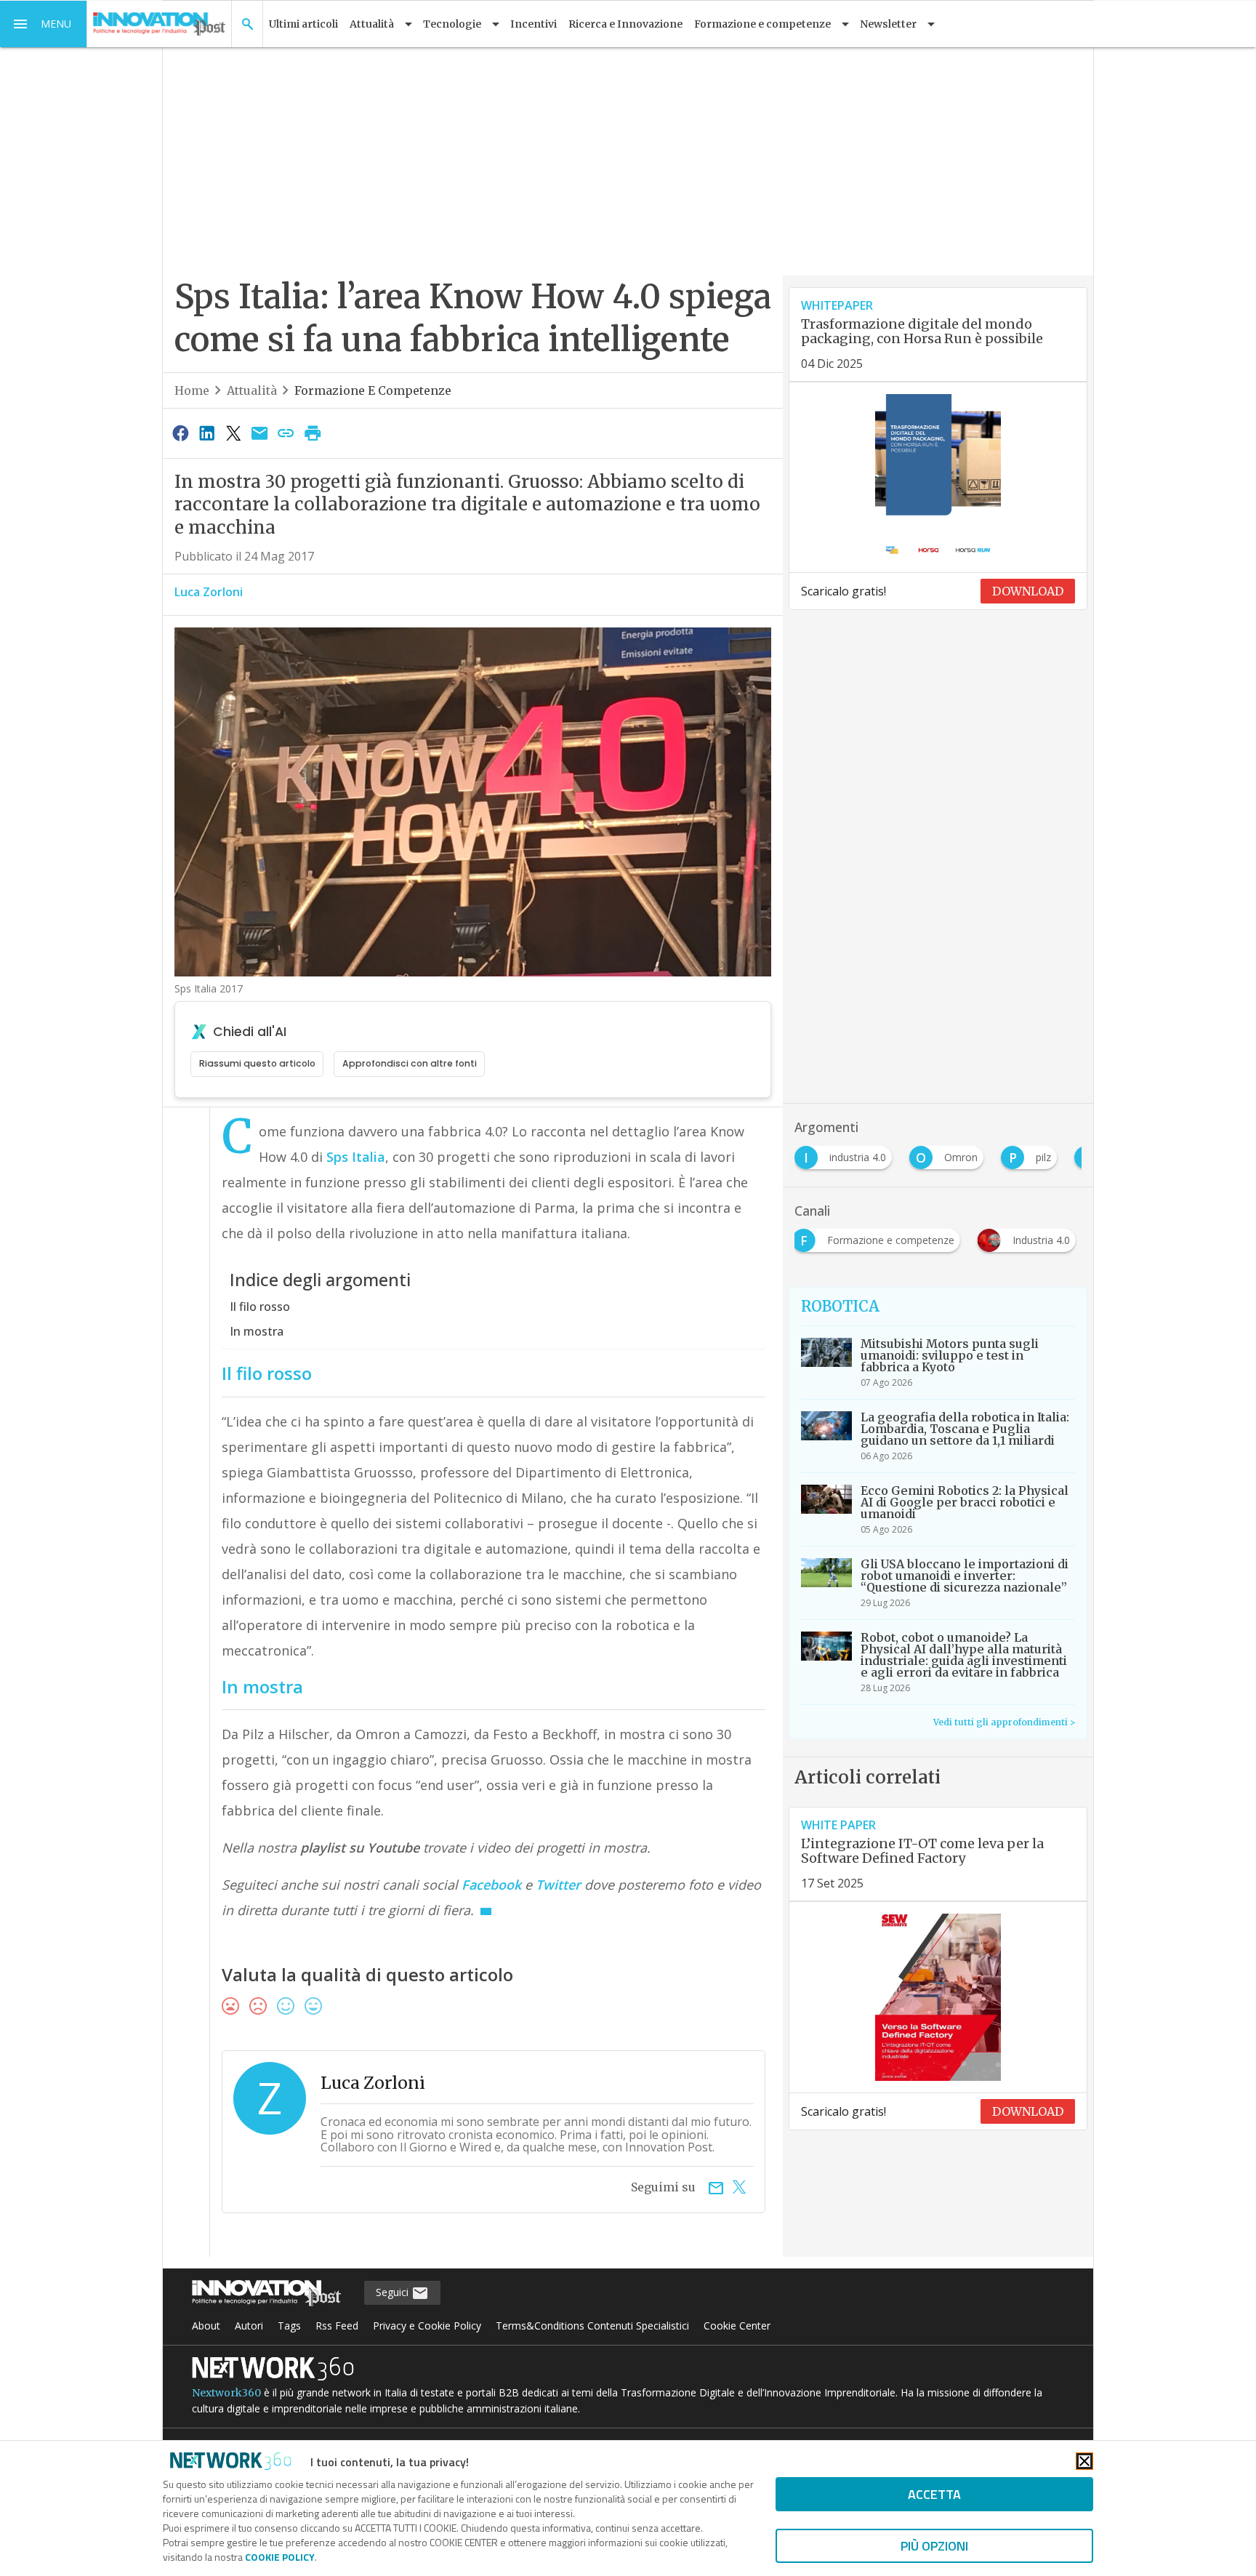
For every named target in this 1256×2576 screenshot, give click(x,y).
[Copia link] (286, 433)
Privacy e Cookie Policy (427, 2326)
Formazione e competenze (373, 390)
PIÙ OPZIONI (934, 2546)
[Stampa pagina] (313, 433)
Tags (289, 2326)
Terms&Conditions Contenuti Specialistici (592, 2326)
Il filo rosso (260, 1307)
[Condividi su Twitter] (233, 433)
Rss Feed (337, 2326)
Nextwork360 (226, 2393)
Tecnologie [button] (452, 24)
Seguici (394, 2292)
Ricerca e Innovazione (625, 24)
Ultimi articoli (303, 24)
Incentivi (534, 24)
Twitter (558, 1885)
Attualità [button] (372, 24)
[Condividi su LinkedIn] (206, 433)
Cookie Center (737, 2326)
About (206, 2326)
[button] (44, 24)
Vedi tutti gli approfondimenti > (1004, 1722)
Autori (249, 2326)
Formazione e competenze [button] (762, 24)
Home (192, 390)
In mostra (257, 1331)
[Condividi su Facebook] (180, 433)
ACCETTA (934, 2494)
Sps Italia (356, 1157)
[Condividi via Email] (259, 433)
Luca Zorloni (209, 592)
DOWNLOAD (1028, 591)
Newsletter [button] (888, 24)
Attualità (252, 390)
